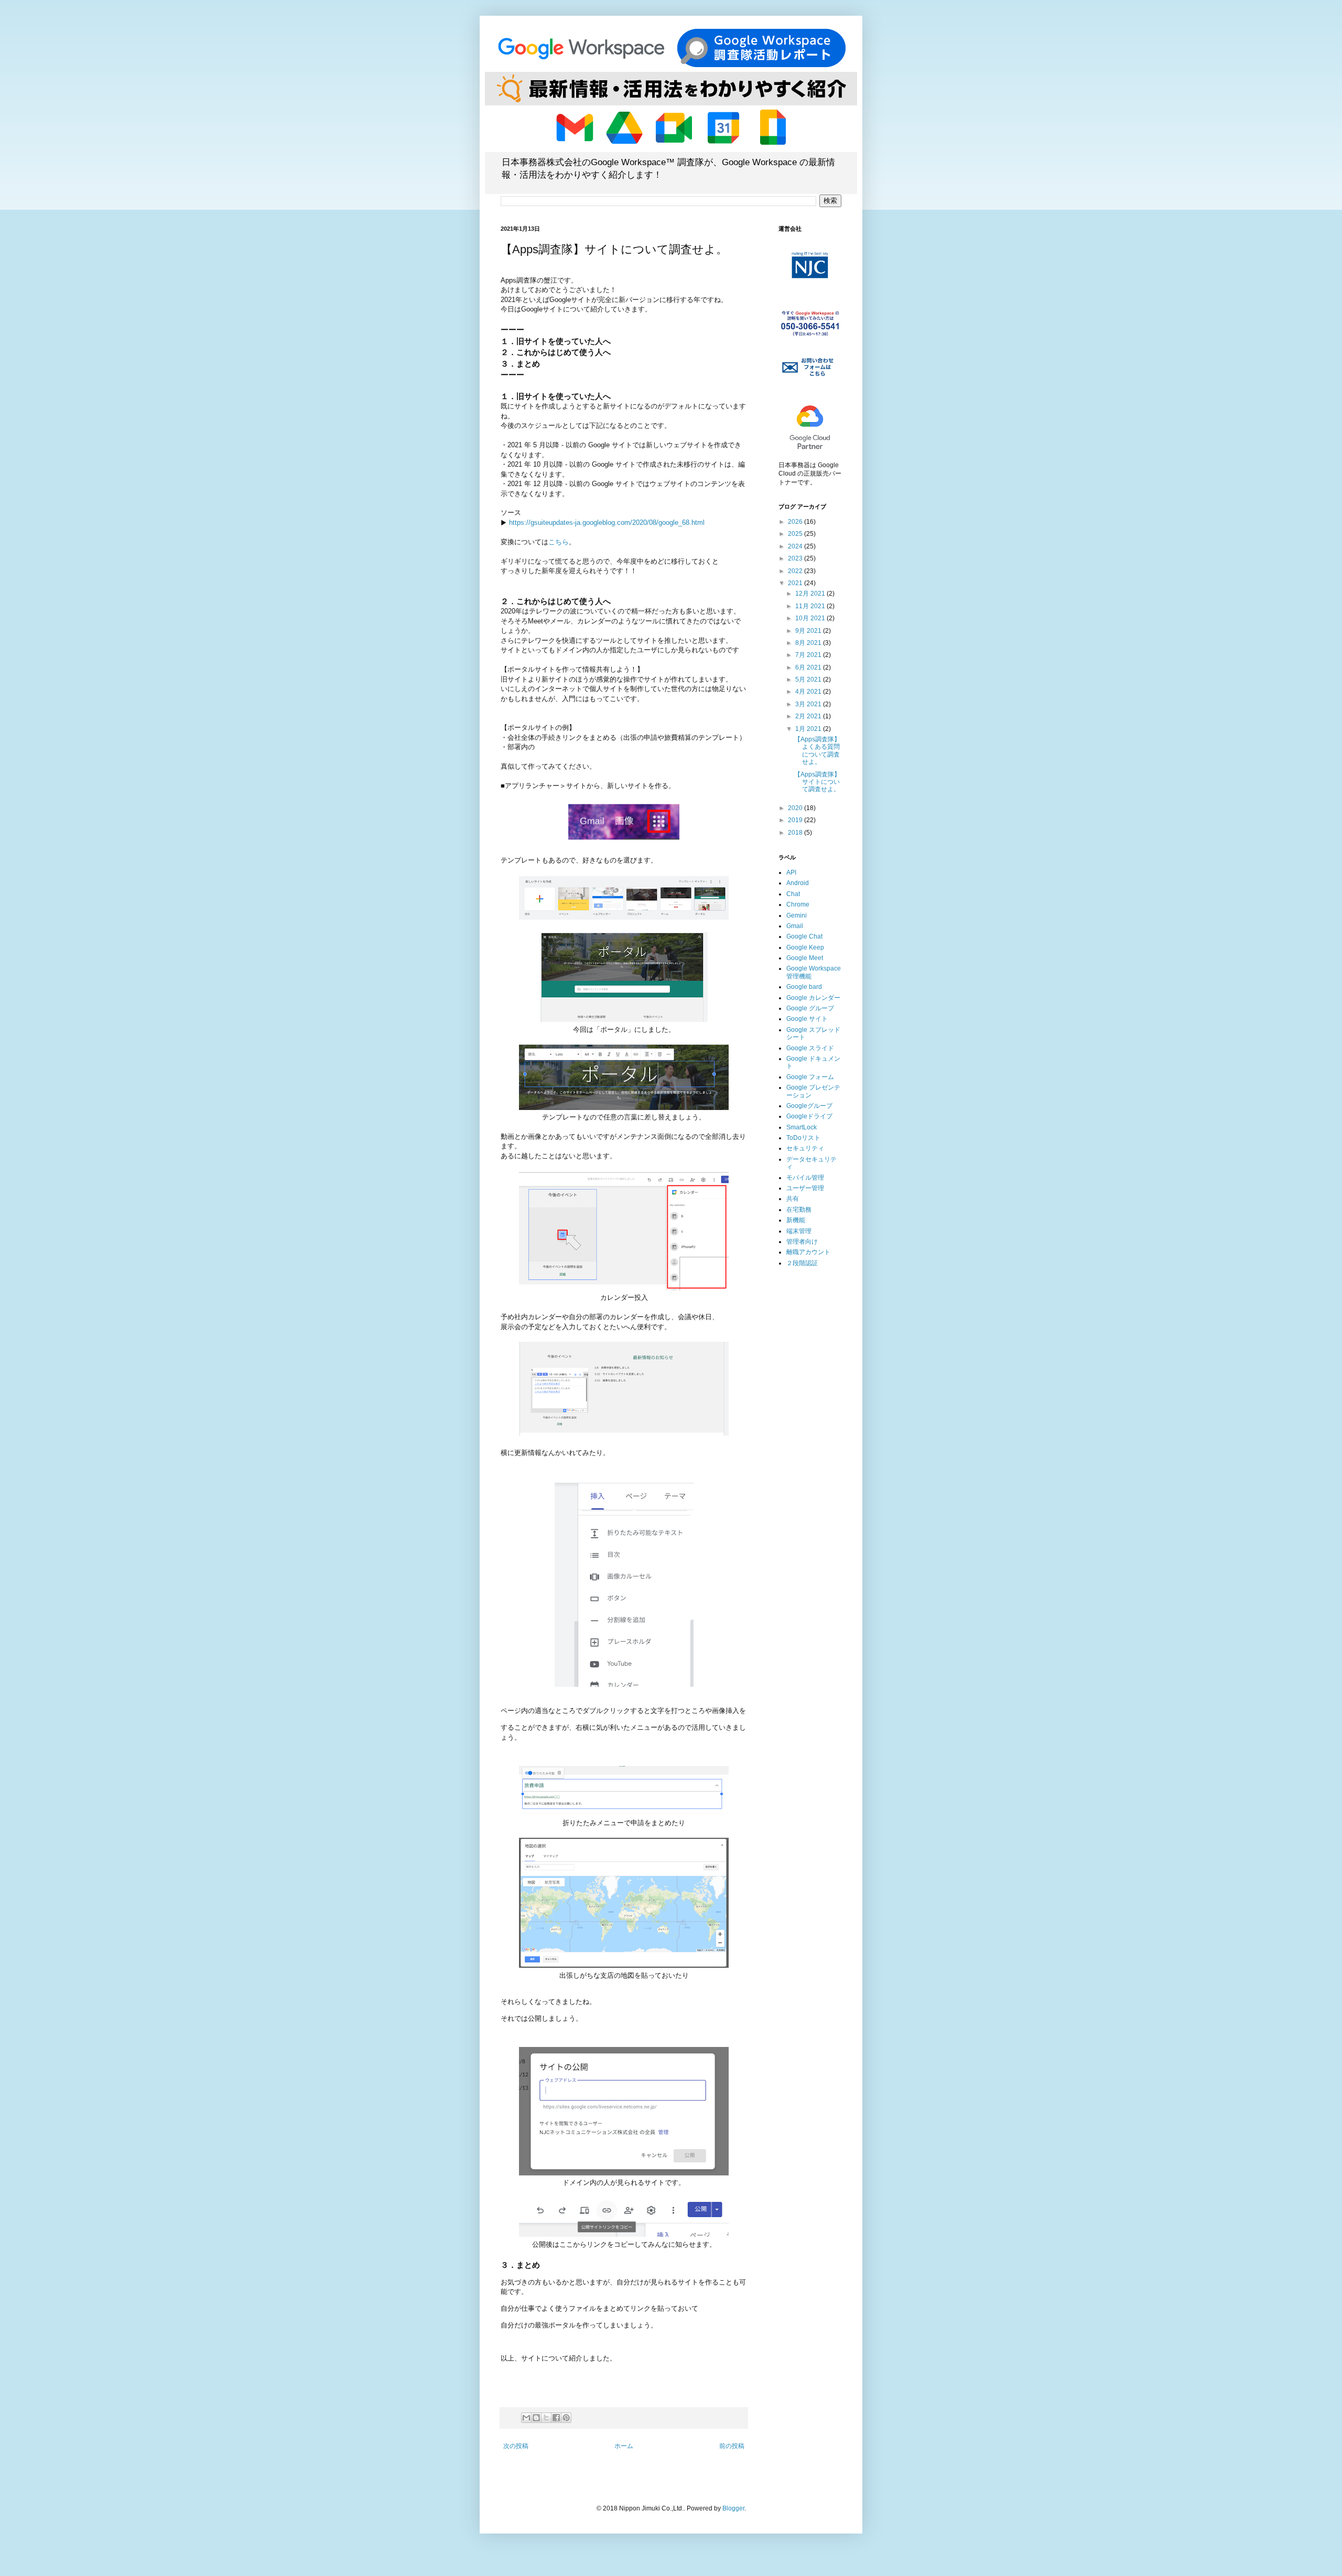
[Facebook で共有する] (556, 2418)
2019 (796, 820)
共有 (793, 1199)
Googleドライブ (809, 1116)
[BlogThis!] (536, 2418)
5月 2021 (809, 680)
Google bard (804, 987)
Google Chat (804, 936)
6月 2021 (809, 667)
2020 (796, 808)
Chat (793, 894)
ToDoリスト (803, 1138)
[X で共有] (546, 2418)
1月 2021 (809, 729)
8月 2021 (809, 643)
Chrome (798, 904)
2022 (796, 571)
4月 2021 (809, 692)
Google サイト (807, 1019)
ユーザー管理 (805, 1188)
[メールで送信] (526, 2418)
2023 (796, 558)
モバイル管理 (805, 1178)
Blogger (733, 2508)
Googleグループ (809, 1106)
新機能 (796, 1220)
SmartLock (802, 1127)
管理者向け (802, 1242)
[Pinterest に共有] (566, 2418)
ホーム (624, 2446)
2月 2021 (809, 716)
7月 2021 (809, 655)
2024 (796, 546)
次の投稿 (516, 2446)
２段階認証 (802, 1263)
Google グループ (810, 1008)
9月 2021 (809, 631)
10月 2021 (811, 618)
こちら (559, 542)
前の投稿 (732, 2446)
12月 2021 (811, 594)
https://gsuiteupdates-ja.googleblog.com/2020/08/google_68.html (607, 522)
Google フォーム (810, 1077)
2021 (796, 583)
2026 (796, 522)
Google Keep (805, 947)
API (791, 872)
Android (798, 883)
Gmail (795, 926)
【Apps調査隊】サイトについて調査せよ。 (817, 782)
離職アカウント (808, 1252)
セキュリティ (805, 1148)
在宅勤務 (799, 1210)
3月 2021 (809, 704)
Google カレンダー (813, 998)
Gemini (797, 915)
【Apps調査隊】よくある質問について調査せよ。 (817, 751)
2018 (796, 833)
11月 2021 (811, 606)
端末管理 (799, 1231)
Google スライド (810, 1048)
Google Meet (805, 958)
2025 (796, 534)
